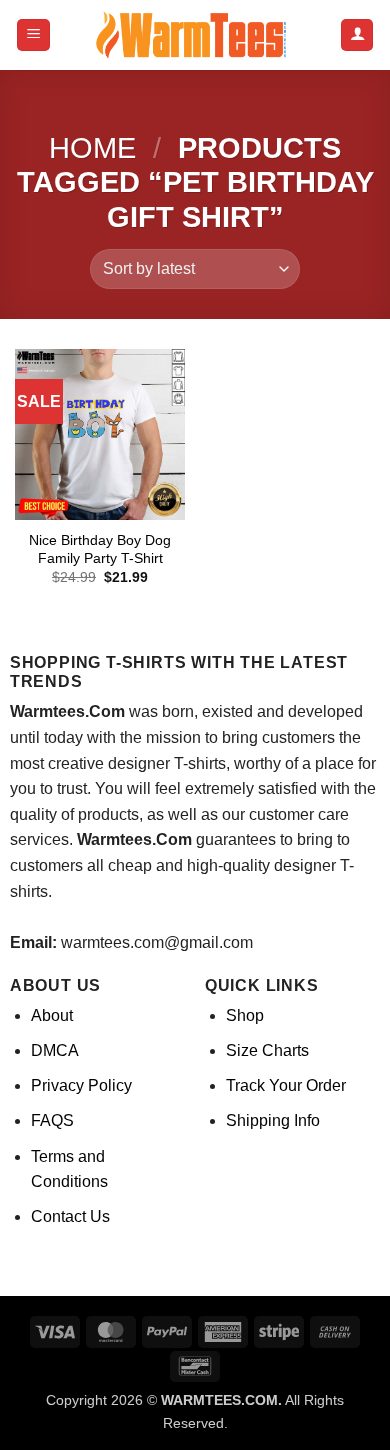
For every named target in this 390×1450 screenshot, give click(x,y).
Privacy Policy (81, 1085)
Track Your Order (286, 1085)
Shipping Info (273, 1120)
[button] (33, 35)
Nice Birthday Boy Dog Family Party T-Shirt (100, 549)
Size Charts (267, 1050)
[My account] (357, 35)
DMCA (55, 1050)
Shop (245, 1015)
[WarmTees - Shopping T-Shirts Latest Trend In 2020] (195, 35)
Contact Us (70, 1216)
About (52, 1015)
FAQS (52, 1120)
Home (92, 148)
